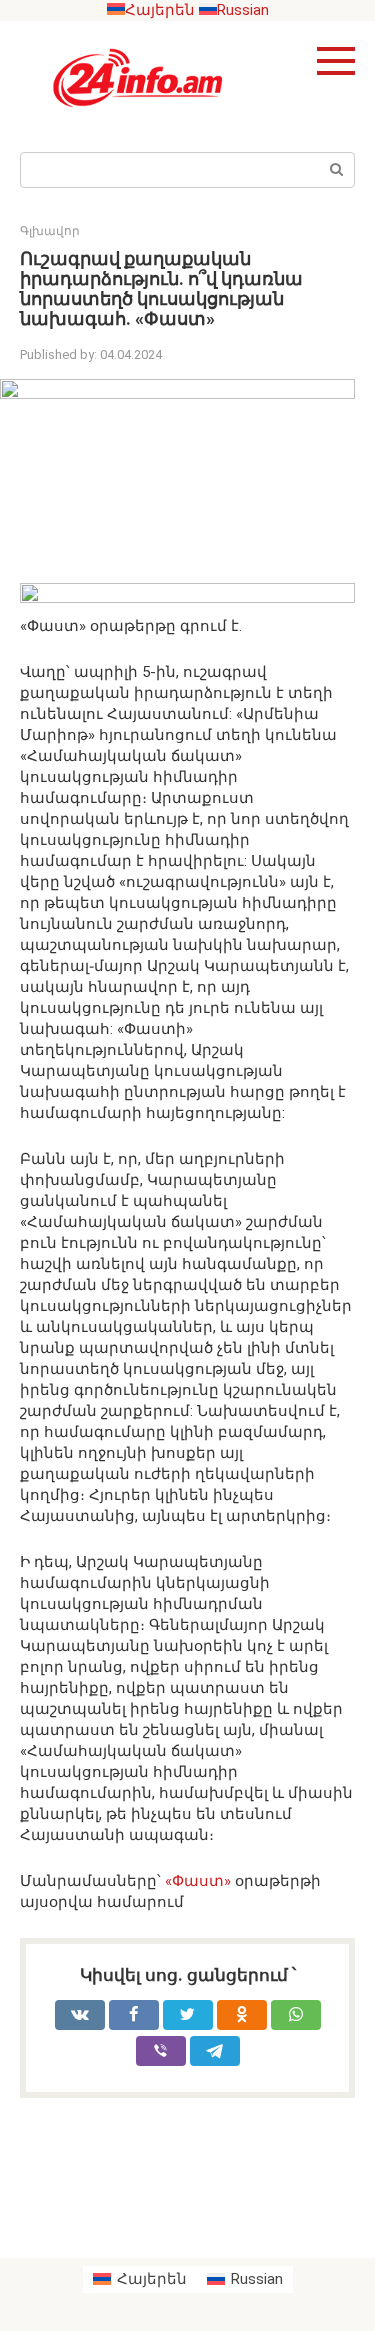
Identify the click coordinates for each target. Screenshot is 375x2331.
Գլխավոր (50, 231)
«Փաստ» (198, 1881)
